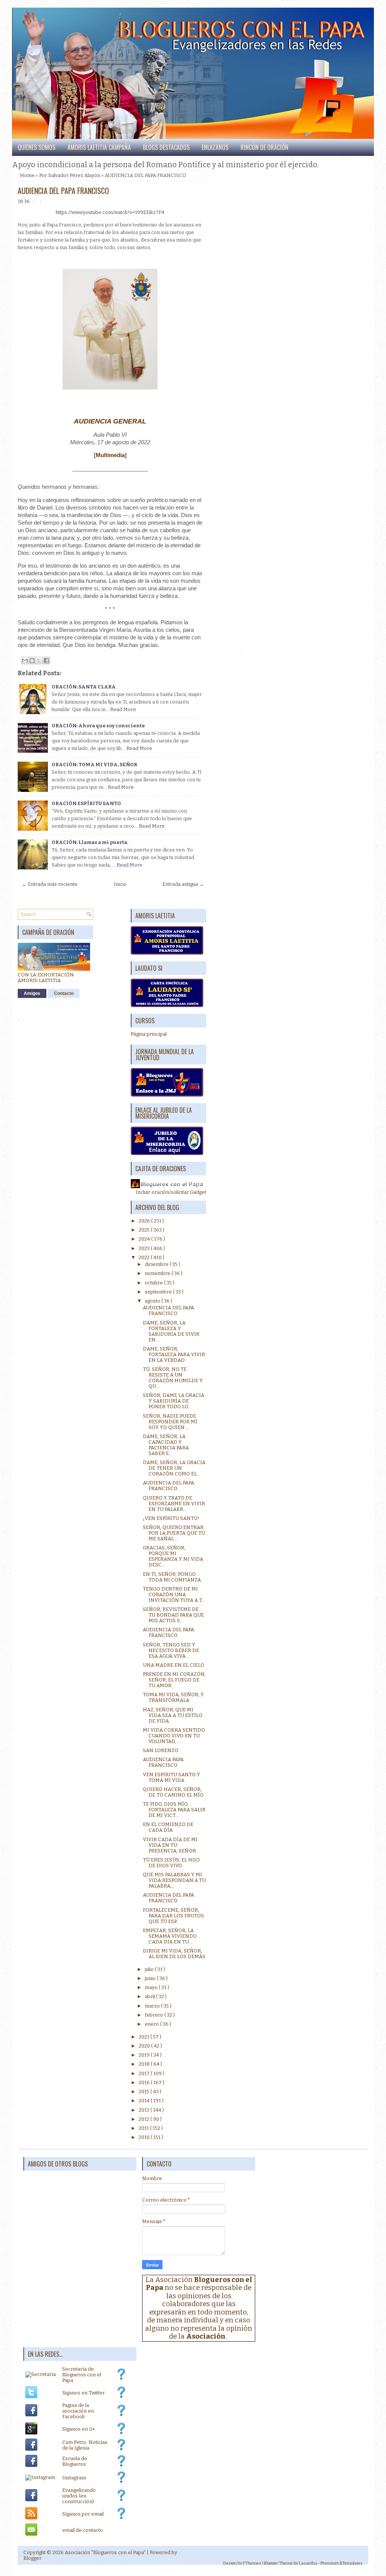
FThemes (252, 2563)
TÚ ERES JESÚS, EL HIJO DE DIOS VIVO (171, 1863)
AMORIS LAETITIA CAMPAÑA (99, 147)
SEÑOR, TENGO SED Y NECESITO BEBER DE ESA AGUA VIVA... (171, 1650)
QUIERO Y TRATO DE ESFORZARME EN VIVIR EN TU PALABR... (174, 1504)
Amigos (32, 993)
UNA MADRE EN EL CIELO (174, 1665)
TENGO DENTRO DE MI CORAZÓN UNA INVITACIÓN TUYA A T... (174, 1594)
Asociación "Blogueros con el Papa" (105, 2552)
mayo (152, 1987)
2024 (145, 1239)
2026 (145, 1221)
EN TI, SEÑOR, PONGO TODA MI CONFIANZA (172, 1577)
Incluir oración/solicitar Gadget (171, 1192)
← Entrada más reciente (50, 884)
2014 (145, 2101)
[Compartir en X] (39, 661)
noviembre (158, 1273)
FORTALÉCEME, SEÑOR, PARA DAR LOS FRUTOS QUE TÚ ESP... (173, 1916)
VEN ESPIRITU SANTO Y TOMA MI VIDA (172, 1777)
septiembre (159, 1292)
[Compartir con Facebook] (46, 661)
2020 (145, 2046)
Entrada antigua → (183, 884)
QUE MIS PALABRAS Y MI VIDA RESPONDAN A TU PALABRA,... (174, 1880)
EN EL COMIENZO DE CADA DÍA (168, 1827)
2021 (145, 2037)
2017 (145, 2073)
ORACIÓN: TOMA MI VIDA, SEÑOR (94, 764)
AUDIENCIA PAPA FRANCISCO (163, 1762)
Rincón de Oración (264, 147)
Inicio (120, 884)
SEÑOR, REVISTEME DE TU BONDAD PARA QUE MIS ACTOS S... (173, 1615)
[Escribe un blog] (32, 661)
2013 (145, 2110)
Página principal (149, 1034)
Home (27, 175)
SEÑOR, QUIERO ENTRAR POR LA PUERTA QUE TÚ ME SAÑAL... (174, 1533)
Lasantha (308, 2563)
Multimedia (110, 455)
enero (152, 2024)
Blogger (32, 2558)
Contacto (64, 993)
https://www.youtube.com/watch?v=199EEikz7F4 (110, 212)
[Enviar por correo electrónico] (25, 661)
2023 (145, 1248)
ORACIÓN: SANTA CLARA (84, 687)
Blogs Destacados (166, 147)
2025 (145, 1230)
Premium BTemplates (342, 2563)
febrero (155, 2015)
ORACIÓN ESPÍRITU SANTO (86, 803)
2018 (145, 2064)
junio (151, 1978)
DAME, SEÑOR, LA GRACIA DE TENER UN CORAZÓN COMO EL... (174, 1468)
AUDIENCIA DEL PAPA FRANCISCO (63, 191)
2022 (145, 1257)
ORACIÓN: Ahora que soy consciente (98, 726)
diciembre (157, 1264)
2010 (145, 2137)
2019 (145, 2055)
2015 (145, 2092)
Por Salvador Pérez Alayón (70, 175)
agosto (153, 1301)
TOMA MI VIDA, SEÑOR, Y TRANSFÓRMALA (173, 1697)
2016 (145, 2083)
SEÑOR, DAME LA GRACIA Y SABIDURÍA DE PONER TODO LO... (174, 1401)
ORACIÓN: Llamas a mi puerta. (90, 842)
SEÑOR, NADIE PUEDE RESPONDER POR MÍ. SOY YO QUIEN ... (171, 1422)
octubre (154, 1283)
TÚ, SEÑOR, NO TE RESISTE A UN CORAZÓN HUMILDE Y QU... (173, 1378)
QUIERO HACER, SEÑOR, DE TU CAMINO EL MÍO (173, 1792)
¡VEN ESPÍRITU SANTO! (171, 1518)
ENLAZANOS (215, 147)
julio (150, 1969)
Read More (123, 709)
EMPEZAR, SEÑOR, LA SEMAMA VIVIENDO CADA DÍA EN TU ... (170, 1936)
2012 (145, 2119)
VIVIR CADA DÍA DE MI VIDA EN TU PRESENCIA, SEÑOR (170, 1845)
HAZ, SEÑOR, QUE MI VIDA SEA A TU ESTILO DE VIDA (173, 1715)
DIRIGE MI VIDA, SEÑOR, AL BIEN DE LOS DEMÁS (174, 1954)
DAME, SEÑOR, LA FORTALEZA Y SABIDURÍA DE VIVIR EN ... (171, 1331)
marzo (153, 2006)
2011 (144, 2128)
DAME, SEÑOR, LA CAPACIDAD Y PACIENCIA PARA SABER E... (166, 1445)
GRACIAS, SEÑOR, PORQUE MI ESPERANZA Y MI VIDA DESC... (173, 1556)
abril (150, 1996)
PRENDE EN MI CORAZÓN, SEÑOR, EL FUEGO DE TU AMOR (174, 1680)
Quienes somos (37, 147)
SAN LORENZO (161, 1750)
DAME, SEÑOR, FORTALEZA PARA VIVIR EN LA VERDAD (174, 1354)
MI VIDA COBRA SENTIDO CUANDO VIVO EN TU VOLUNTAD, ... (174, 1736)
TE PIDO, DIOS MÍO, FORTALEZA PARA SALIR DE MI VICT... (174, 1810)
